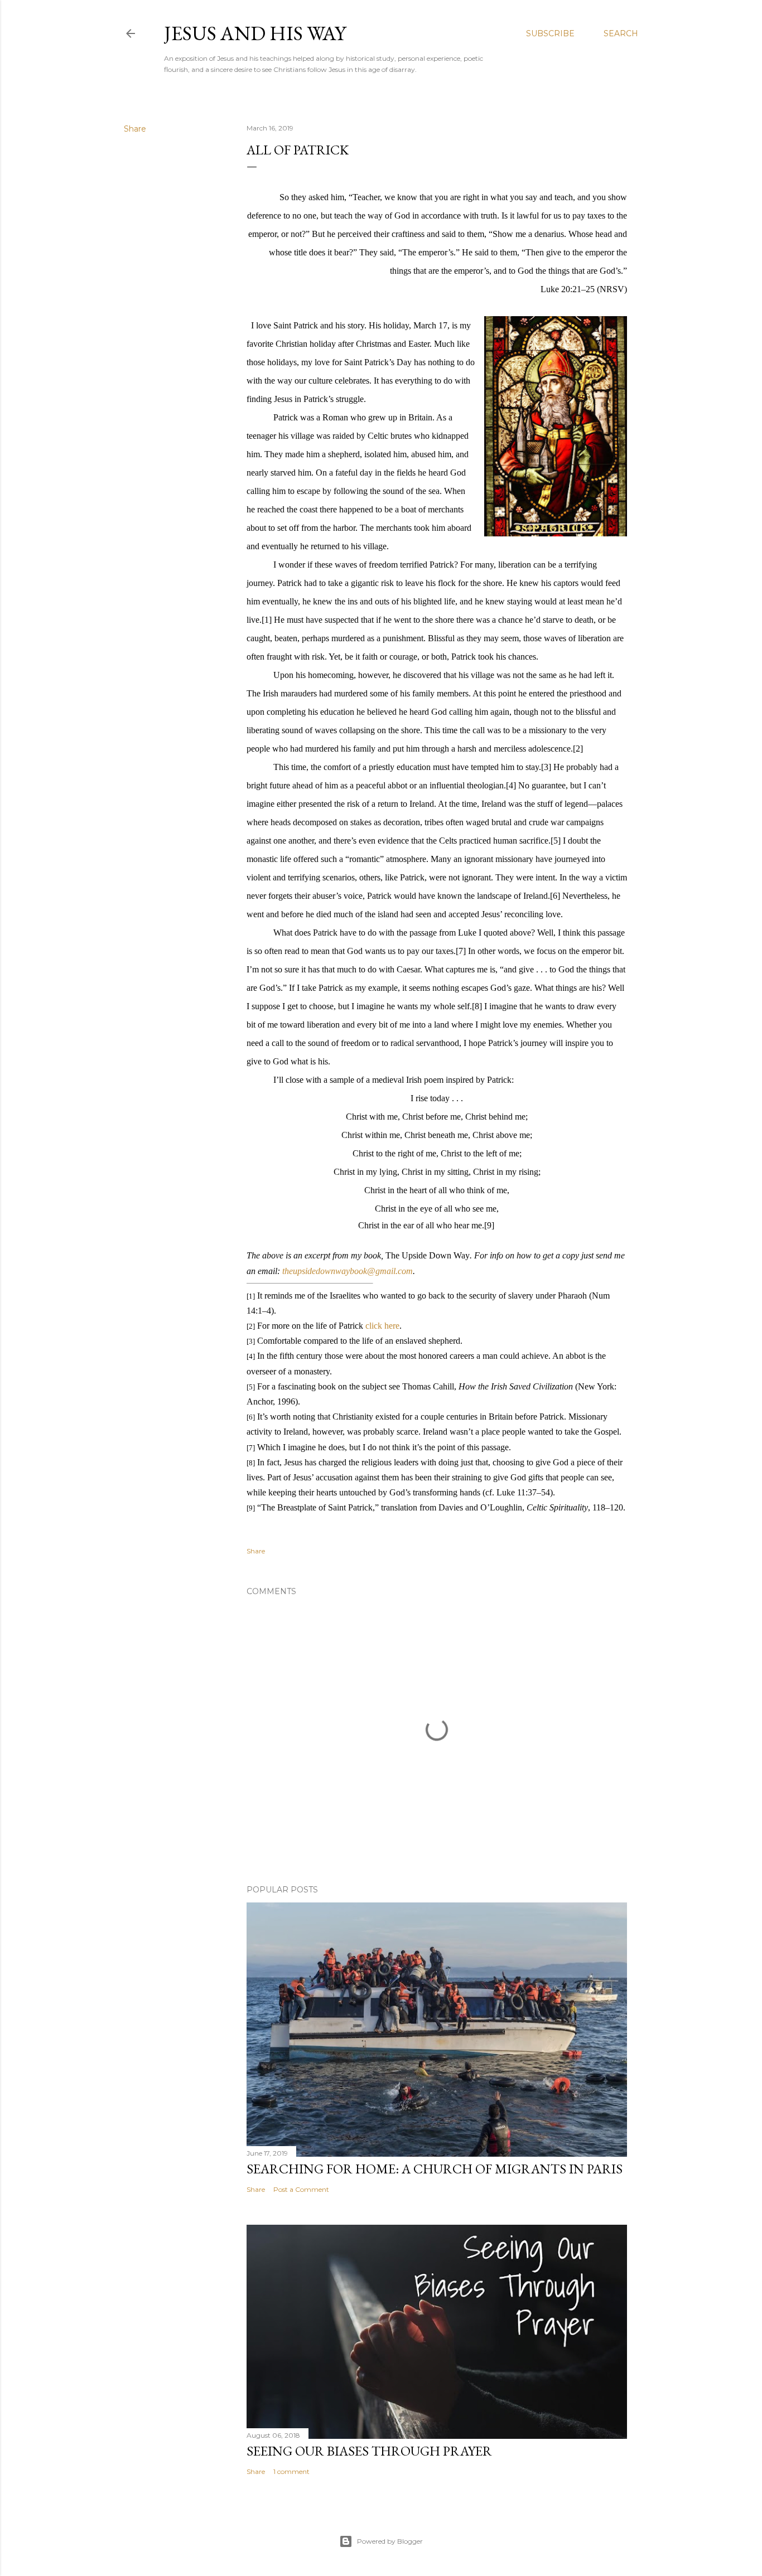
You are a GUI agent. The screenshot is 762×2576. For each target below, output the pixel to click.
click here (382, 1326)
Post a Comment (301, 2189)
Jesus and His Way (255, 33)
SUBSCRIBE (550, 33)
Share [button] (135, 129)
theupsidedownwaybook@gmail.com (348, 1271)
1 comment (291, 2471)
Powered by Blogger (390, 2541)
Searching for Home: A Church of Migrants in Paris (435, 2169)
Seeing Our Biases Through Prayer (369, 2451)
